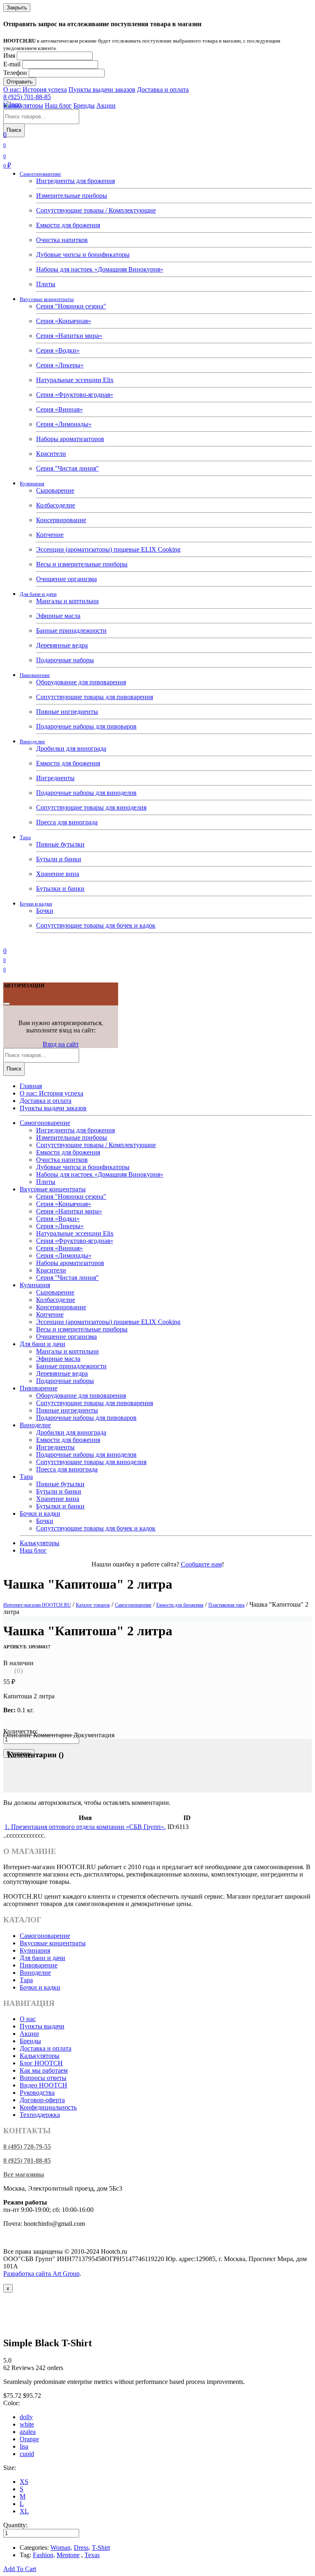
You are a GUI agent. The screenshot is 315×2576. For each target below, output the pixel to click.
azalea (28, 2432)
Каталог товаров (93, 1605)
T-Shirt (101, 2548)
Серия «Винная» (59, 409)
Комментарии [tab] (52, 1735)
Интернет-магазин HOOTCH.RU (37, 1605)
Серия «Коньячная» (64, 321)
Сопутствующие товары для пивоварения (95, 697)
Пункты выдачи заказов (102, 89)
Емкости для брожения (68, 225)
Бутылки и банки (60, 888)
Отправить (20, 82)
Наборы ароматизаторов (70, 439)
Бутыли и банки (59, 859)
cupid (27, 2454)
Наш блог (58, 105)
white (27, 2424)
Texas (92, 2555)
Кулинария (32, 483)
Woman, (61, 2548)
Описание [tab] (17, 1735)
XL (24, 2511)
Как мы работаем (44, 2070)
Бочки (45, 911)
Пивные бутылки (60, 844)
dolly (26, 2417)
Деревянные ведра (62, 645)
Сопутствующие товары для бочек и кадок (96, 925)
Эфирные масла (58, 616)
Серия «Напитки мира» (69, 336)
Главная (31, 1086)
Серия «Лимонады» (64, 424)
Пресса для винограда (67, 822)
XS (24, 2482)
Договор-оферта (42, 2100)
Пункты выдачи (42, 2026)
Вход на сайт (61, 1044)
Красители (51, 454)
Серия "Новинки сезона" (71, 306)
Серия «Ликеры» (60, 365)
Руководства (37, 2093)
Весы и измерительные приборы (82, 564)
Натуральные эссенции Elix (75, 380)
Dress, (82, 2548)
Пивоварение (35, 675)
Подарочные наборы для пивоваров (86, 726)
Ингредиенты (55, 778)
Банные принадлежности (71, 630)
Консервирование (61, 520)
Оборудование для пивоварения (81, 682)
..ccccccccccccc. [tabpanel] (24, 1835)
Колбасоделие (56, 505)
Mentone (68, 2555)
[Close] (7, 1004)
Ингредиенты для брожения (75, 181)
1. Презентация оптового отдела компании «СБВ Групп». (85, 1827)
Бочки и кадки (36, 904)
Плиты (46, 284)
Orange (29, 2439)
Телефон (15, 73)
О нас (28, 2019)
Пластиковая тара (226, 1605)
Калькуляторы (23, 105)
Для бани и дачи (38, 594)
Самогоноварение (40, 174)
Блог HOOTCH (41, 2063)
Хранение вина (58, 874)
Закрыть (17, 8)
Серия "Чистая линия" (67, 468)
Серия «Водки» (58, 350)
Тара (25, 837)
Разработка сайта (41, 2274)
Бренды (84, 105)
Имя (9, 55)
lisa (24, 2446)
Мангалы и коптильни (67, 601)
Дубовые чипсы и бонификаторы (83, 255)
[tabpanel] (157, 1773)
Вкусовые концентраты (47, 299)
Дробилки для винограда (71, 748)
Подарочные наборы (65, 660)
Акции (106, 105)
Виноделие (32, 741)
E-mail (12, 64)
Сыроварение (55, 490)
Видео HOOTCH (43, 2085)
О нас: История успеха (35, 89)
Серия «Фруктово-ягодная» (75, 395)
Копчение (50, 535)
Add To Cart (20, 2569)
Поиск (14, 130)
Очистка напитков (62, 240)
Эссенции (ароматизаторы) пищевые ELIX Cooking (108, 549)
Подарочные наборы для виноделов (86, 793)
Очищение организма (66, 579)
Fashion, (44, 2555)
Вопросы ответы (43, 2078)
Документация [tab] (94, 1735)
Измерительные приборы (72, 196)
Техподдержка (40, 2115)
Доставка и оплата (163, 89)
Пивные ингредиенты (67, 712)
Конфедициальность (48, 2107)
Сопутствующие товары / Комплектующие (96, 210)
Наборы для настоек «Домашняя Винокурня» (100, 269)
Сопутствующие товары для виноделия (91, 807)
